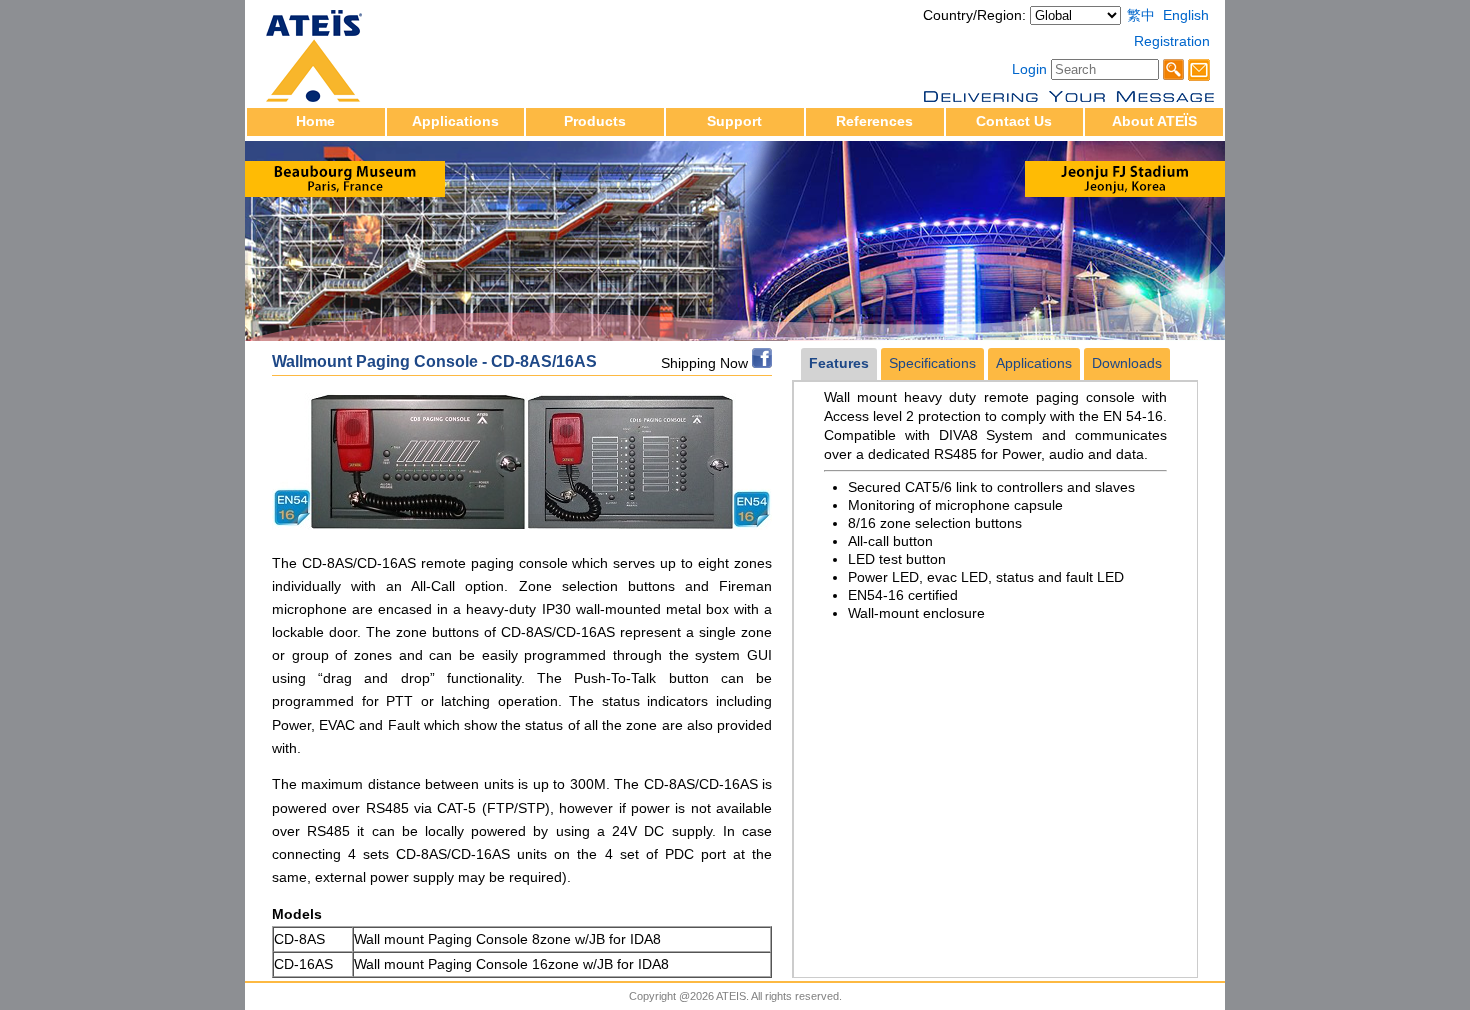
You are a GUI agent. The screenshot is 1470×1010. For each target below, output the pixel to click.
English (1186, 15)
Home (315, 122)
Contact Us (1014, 122)
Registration (1172, 41)
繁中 (1141, 15)
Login (1029, 69)
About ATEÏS (1154, 122)
